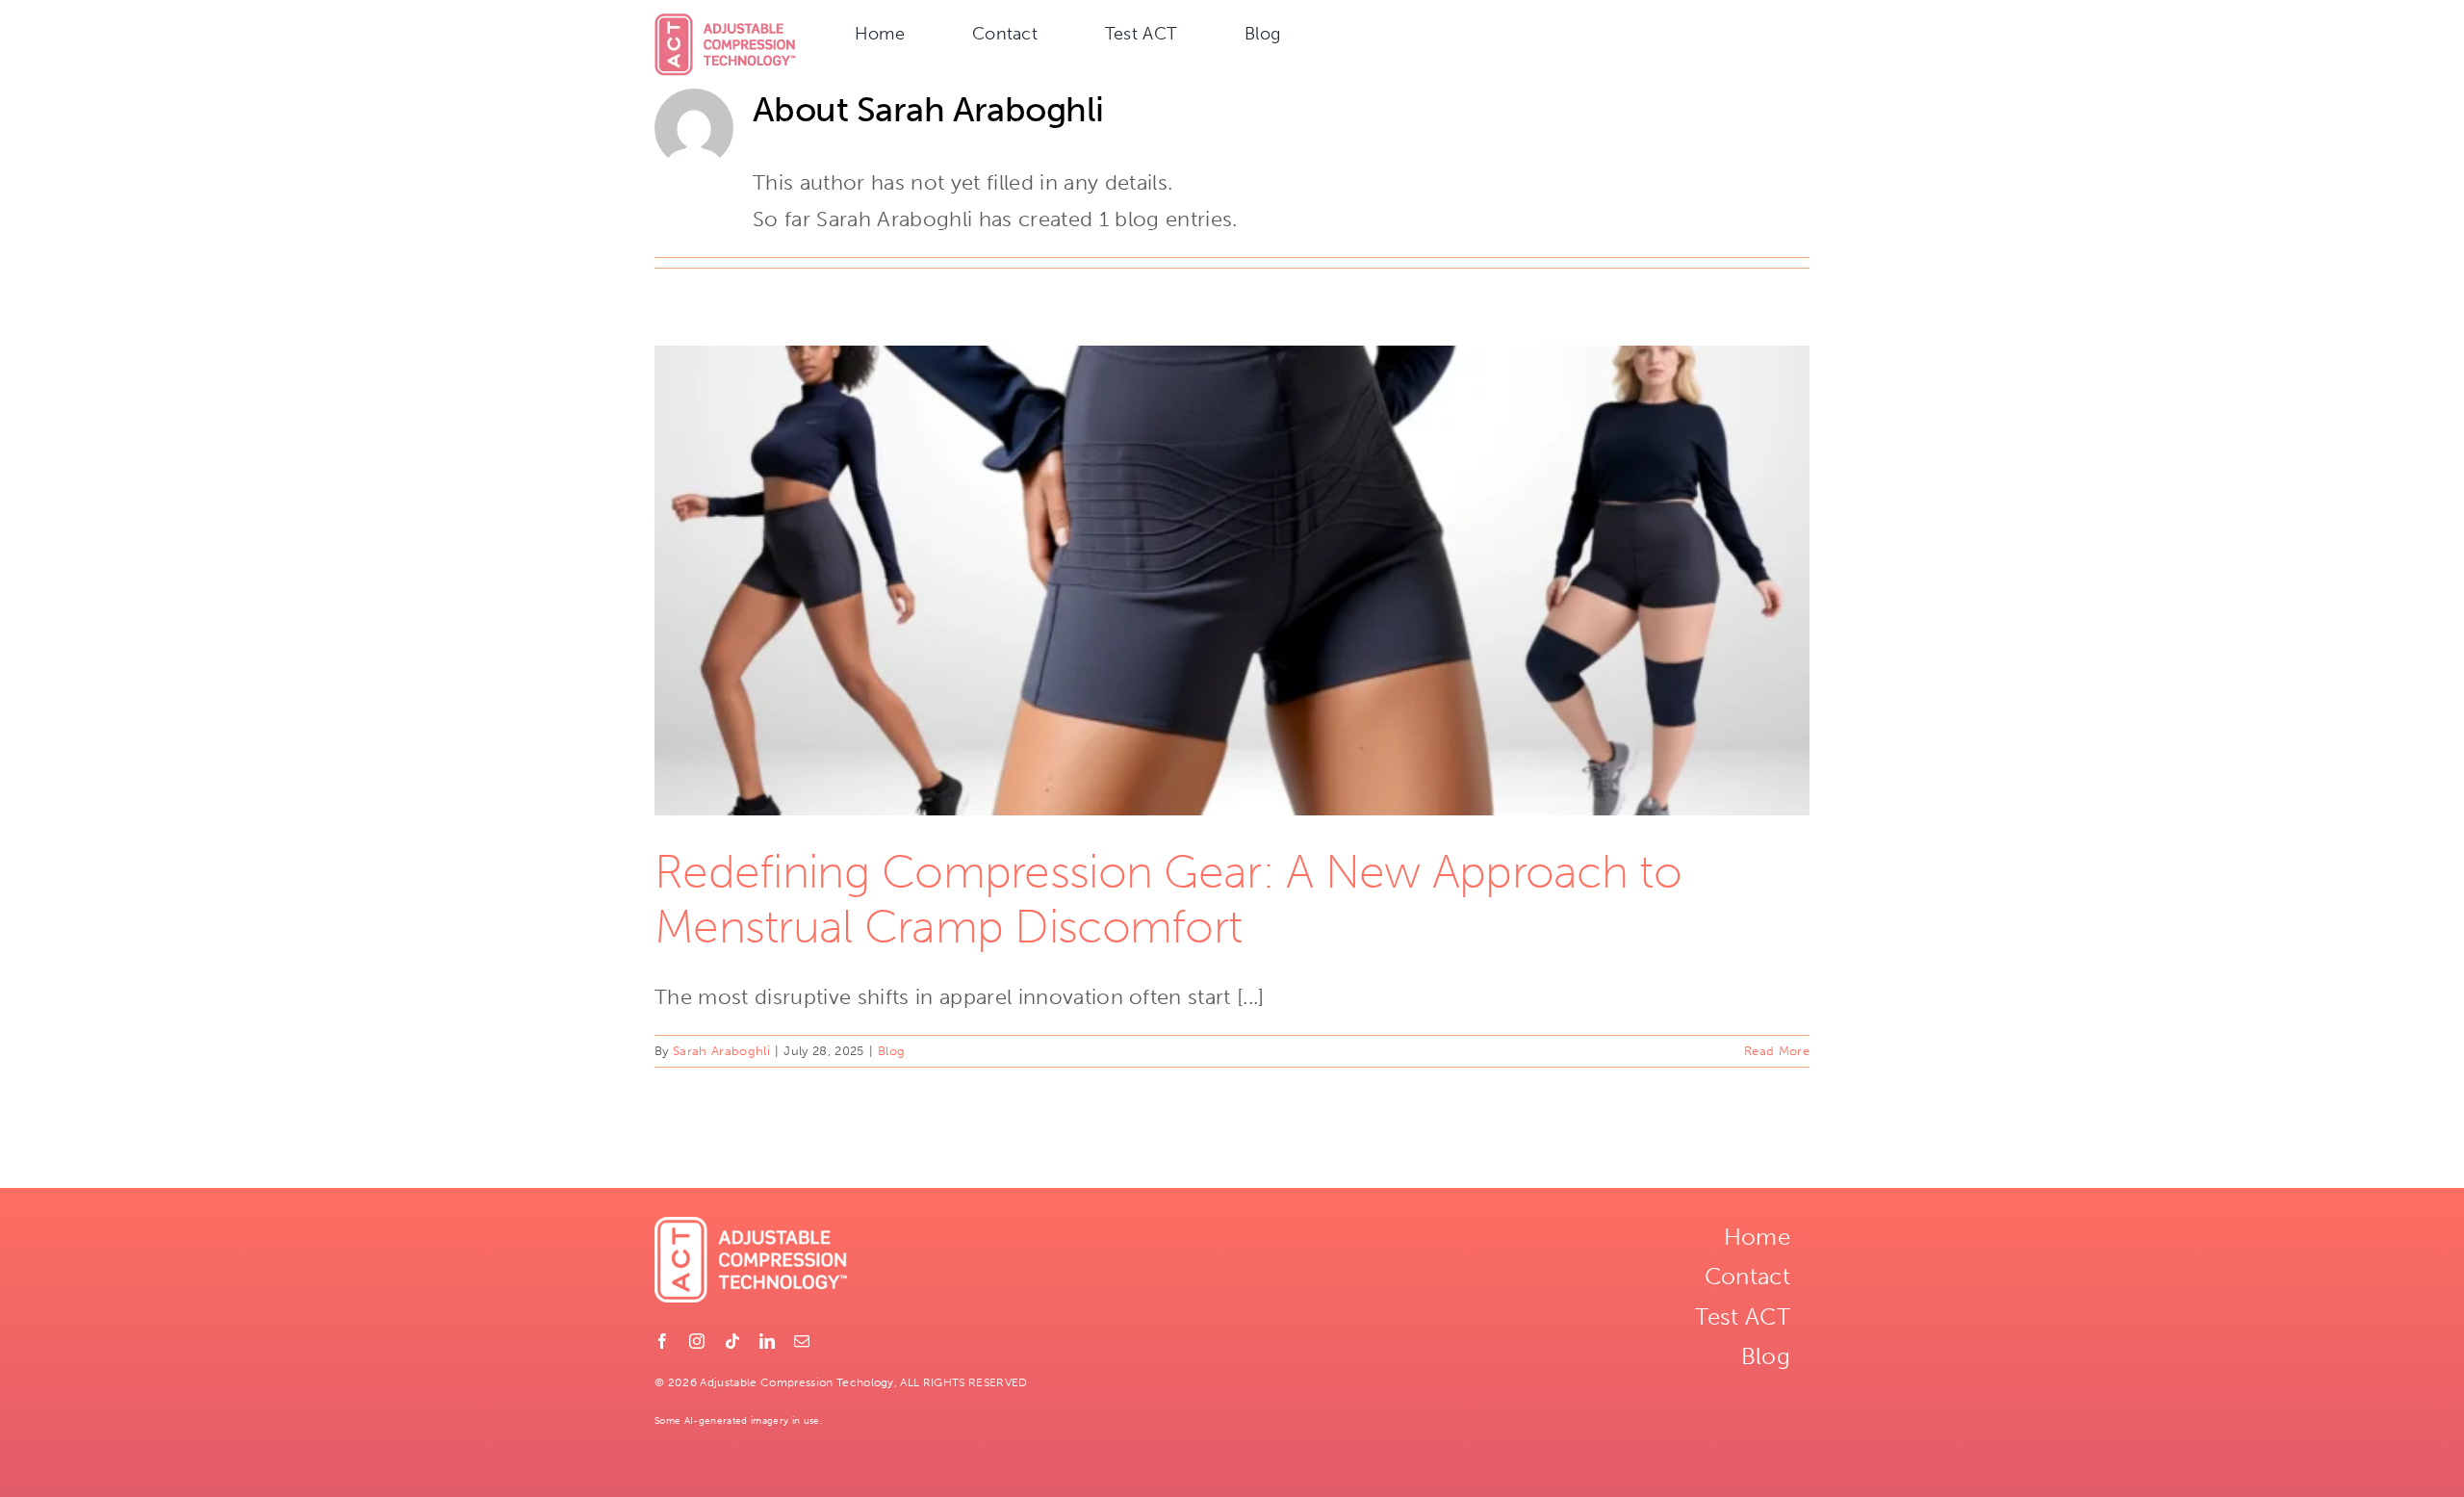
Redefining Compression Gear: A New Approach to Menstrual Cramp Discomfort (1168, 900)
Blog (891, 1051)
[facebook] (662, 1341)
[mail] (802, 1341)
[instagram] (697, 1341)
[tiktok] (732, 1341)
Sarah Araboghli (721, 1051)
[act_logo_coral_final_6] (725, 24)
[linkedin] (767, 1341)
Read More (1777, 1051)
